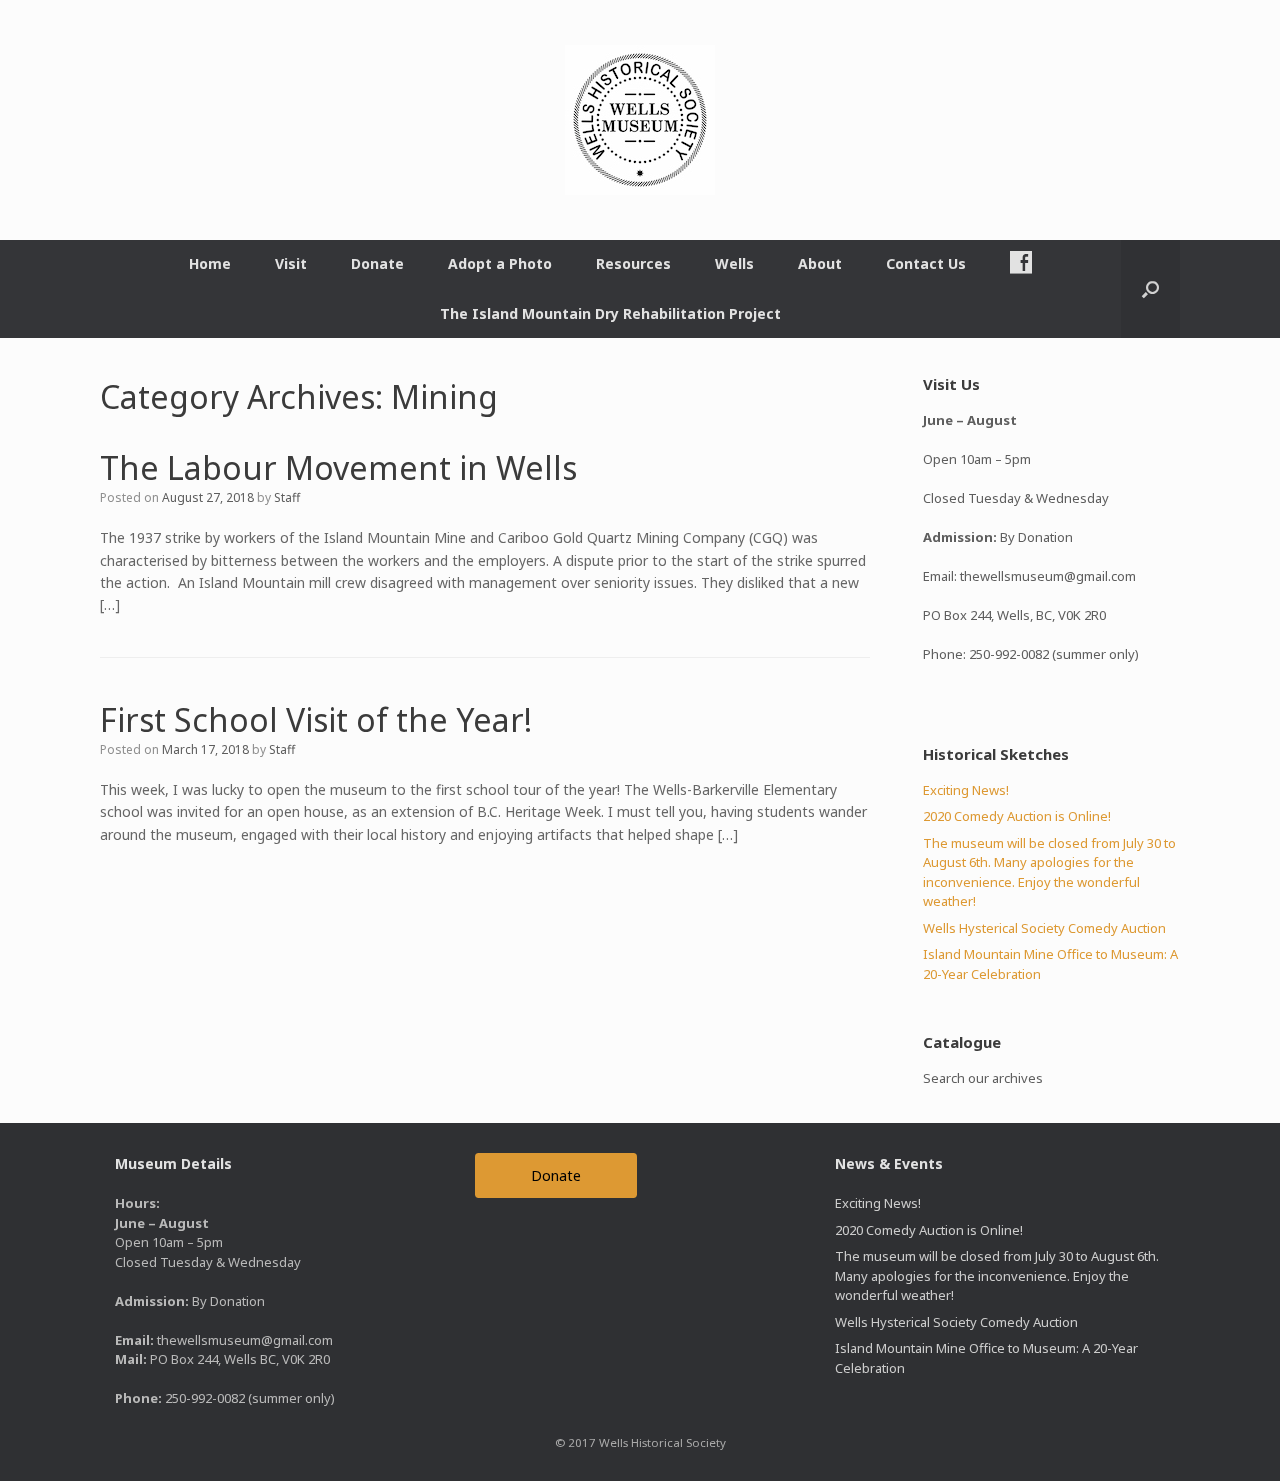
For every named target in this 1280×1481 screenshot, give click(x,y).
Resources (633, 263)
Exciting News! (966, 790)
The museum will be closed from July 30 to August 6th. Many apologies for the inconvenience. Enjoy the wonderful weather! (1049, 872)
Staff (287, 497)
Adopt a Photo (500, 263)
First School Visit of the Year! (316, 719)
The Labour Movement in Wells (338, 467)
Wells (734, 263)
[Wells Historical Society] (640, 120)
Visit (291, 263)
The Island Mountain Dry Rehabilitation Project (610, 313)
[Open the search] (1150, 289)
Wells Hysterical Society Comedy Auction (1044, 928)
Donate (377, 263)
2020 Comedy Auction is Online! (1017, 816)
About (820, 263)
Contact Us (926, 263)
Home (210, 263)
